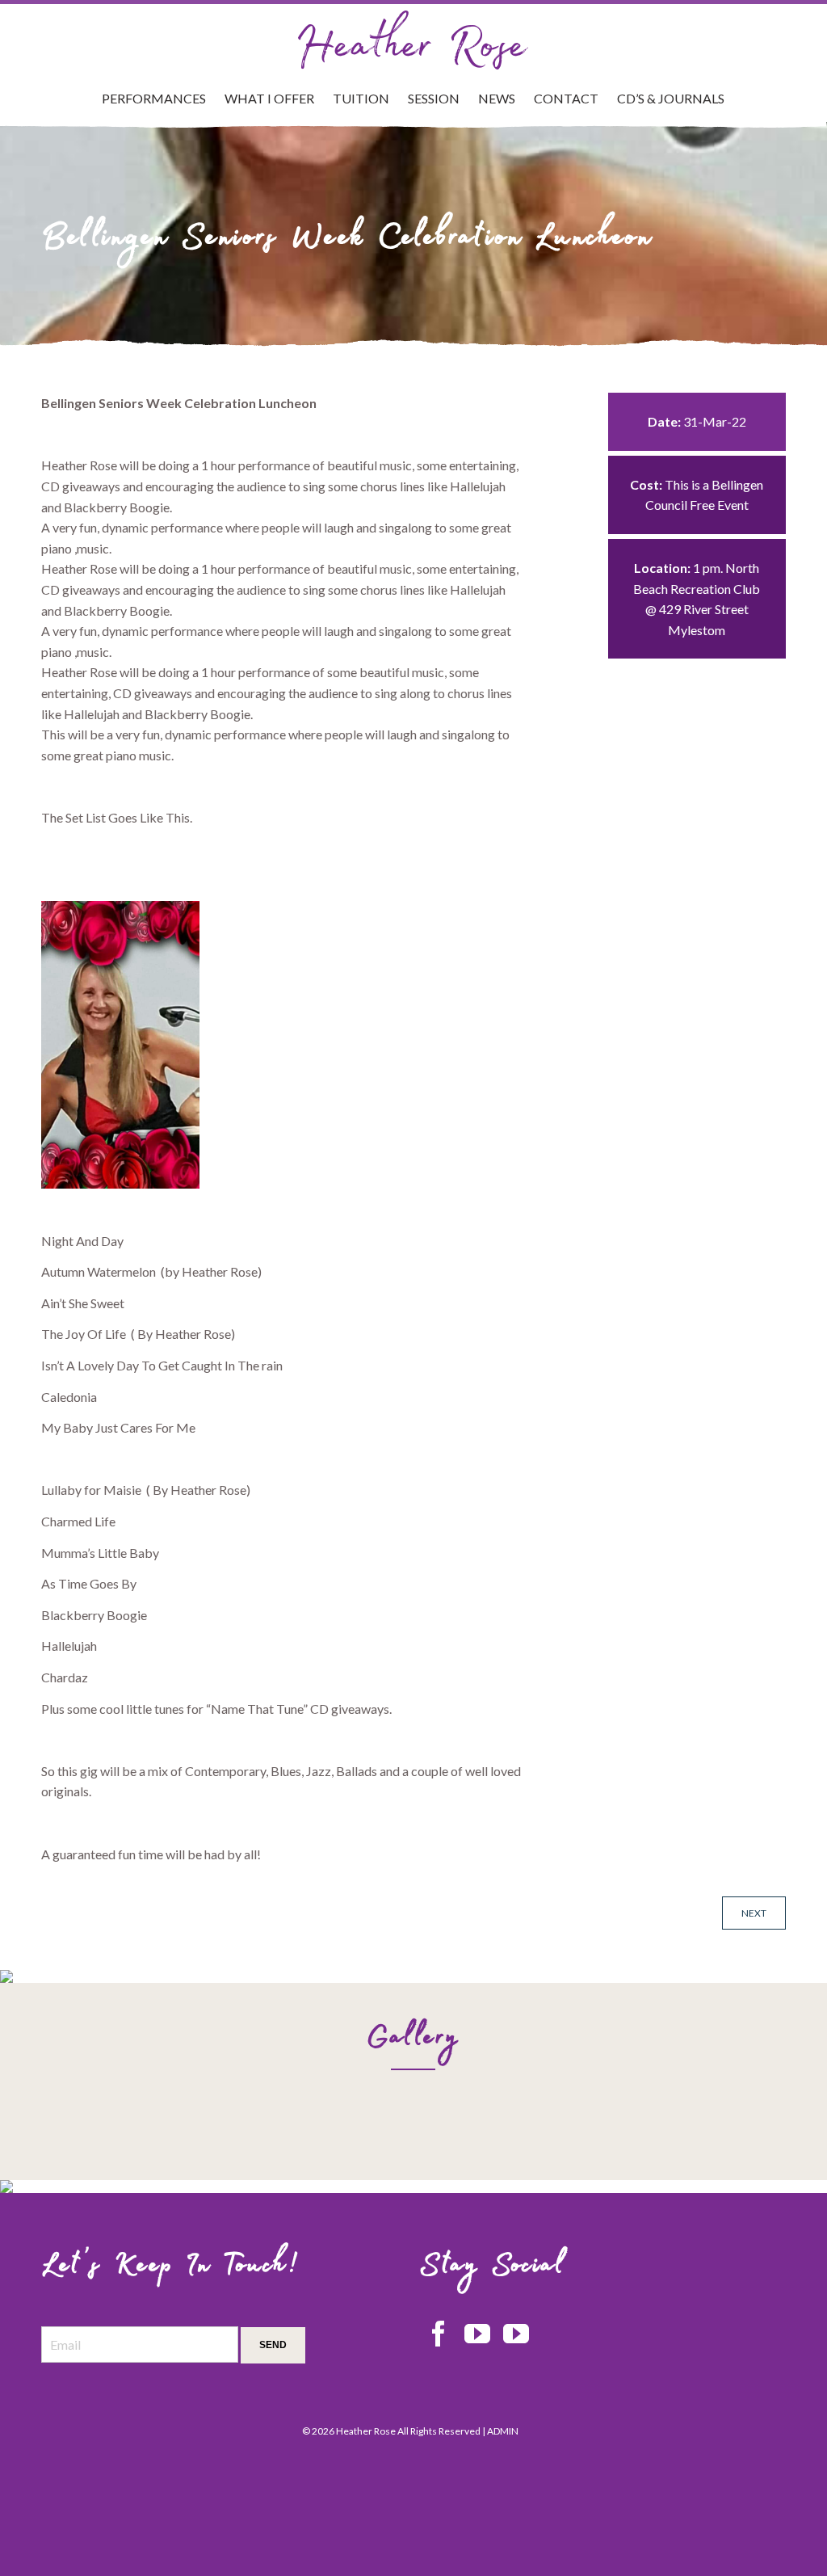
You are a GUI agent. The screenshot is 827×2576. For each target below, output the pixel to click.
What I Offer (269, 98)
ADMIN (503, 2431)
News (497, 98)
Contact (566, 98)
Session (434, 98)
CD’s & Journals (671, 98)
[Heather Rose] (413, 40)
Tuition (361, 98)
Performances (154, 98)
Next (754, 1913)
